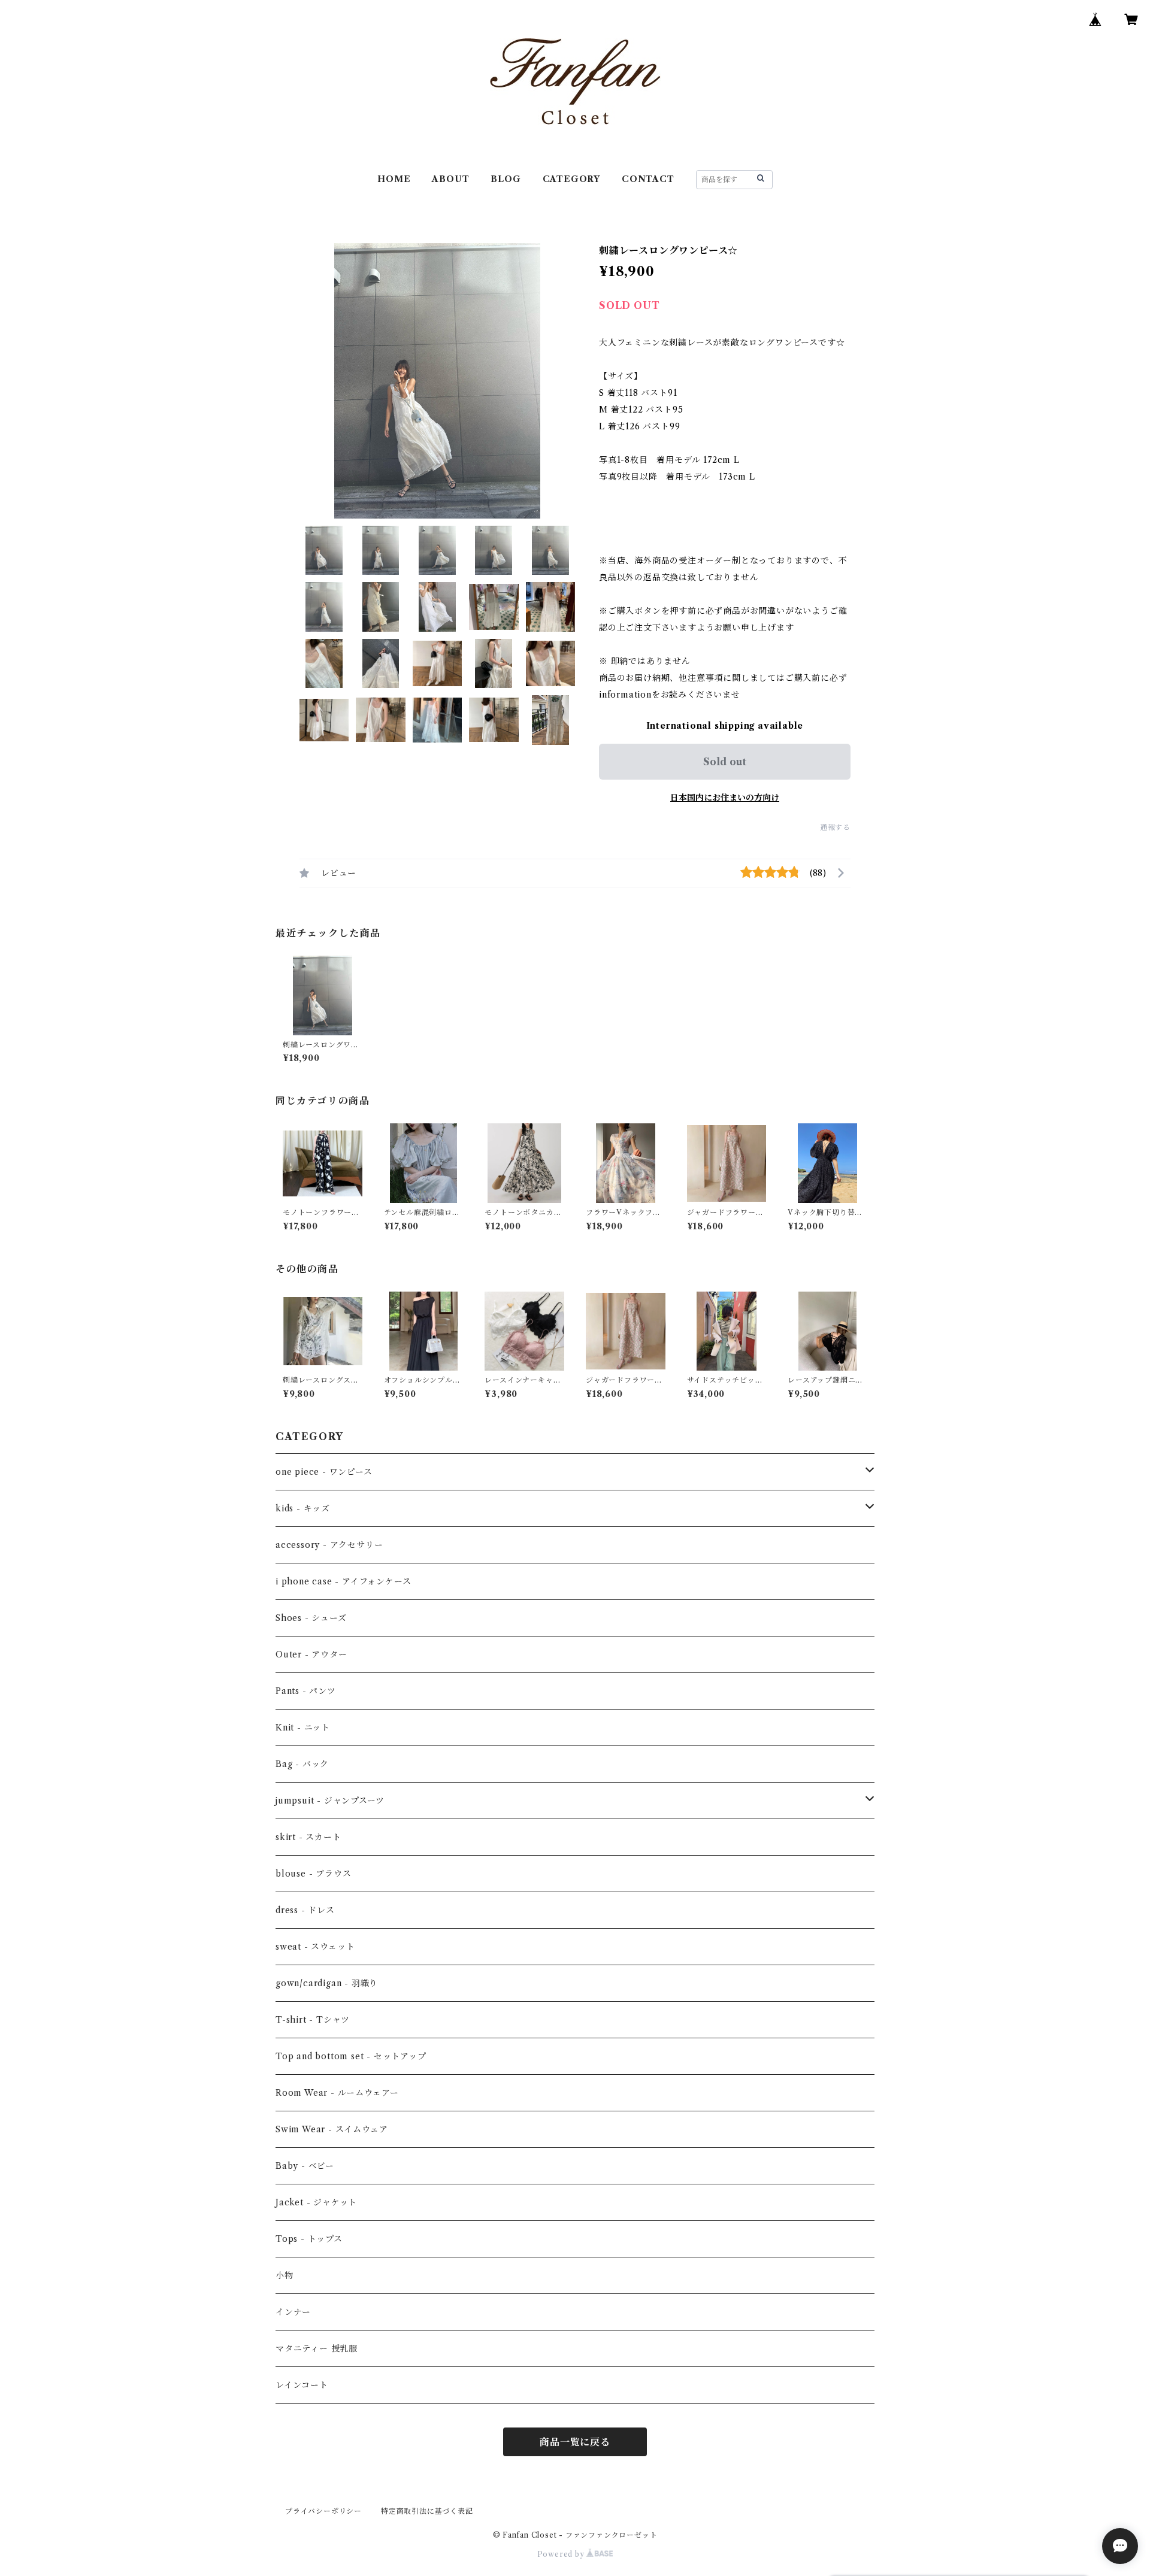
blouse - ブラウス (313, 1874)
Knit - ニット (303, 1728)
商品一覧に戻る (575, 2442)
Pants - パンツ (306, 1691)
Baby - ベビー (305, 2166)
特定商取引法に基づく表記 (427, 2511)
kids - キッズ (303, 1508)
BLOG (506, 179)
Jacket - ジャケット (316, 2202)
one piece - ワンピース (324, 1472)
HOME (394, 179)
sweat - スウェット (315, 1947)
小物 (285, 2275)
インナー (293, 2312)
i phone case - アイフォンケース (343, 1581)
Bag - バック (302, 1764)
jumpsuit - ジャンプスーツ (330, 1801)
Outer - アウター (311, 1654)
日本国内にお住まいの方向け (725, 798)
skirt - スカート (308, 1837)
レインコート (302, 2385)
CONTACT (648, 179)
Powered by (562, 2554)
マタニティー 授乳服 (317, 2348)
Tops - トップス (309, 2239)
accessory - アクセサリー (329, 1545)
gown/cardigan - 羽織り (327, 1983)
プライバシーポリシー (323, 2511)
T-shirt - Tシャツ (313, 2020)
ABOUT (450, 179)
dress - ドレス (305, 1910)
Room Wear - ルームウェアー (337, 2093)
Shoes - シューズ (311, 1618)
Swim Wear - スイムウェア (332, 2129)
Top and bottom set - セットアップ (351, 2056)
